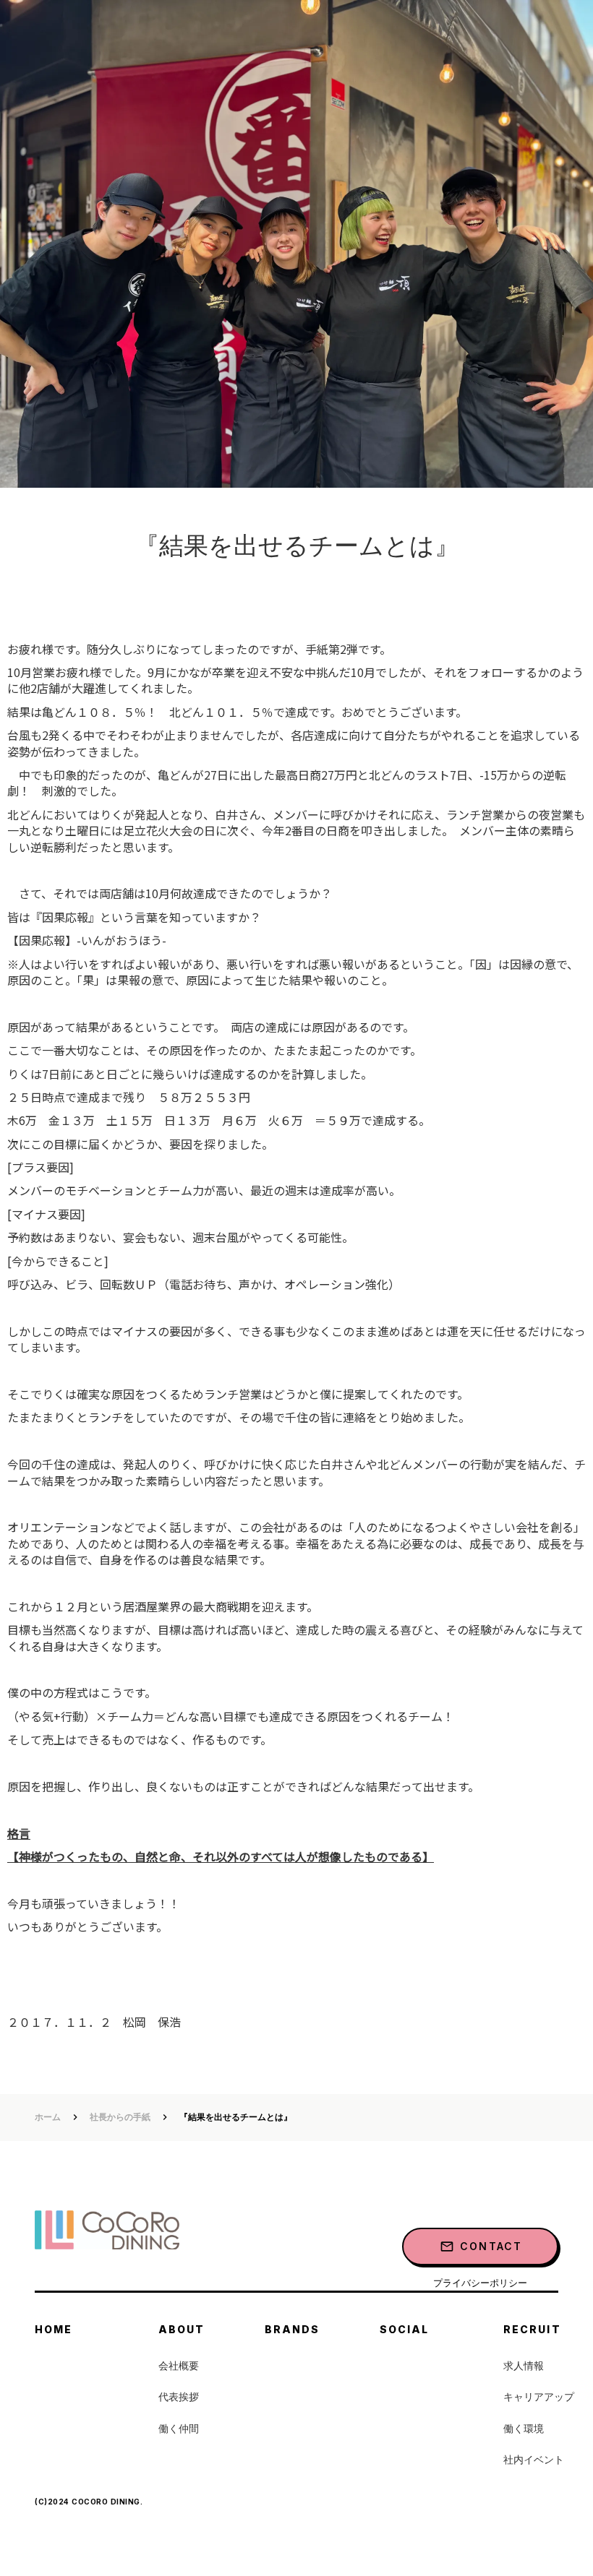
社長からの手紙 (120, 2117)
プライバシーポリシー (480, 2283)
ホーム (48, 2117)
